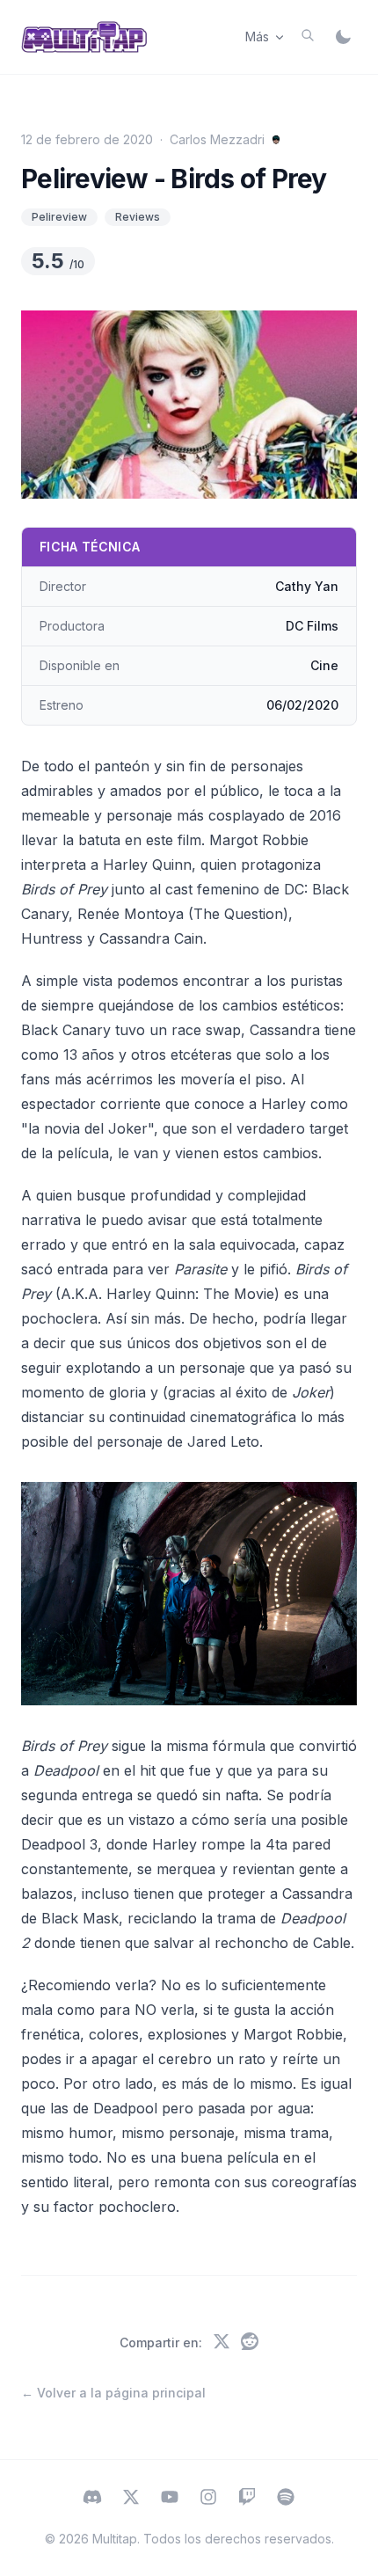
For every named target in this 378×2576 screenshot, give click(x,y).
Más (257, 36)
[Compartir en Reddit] (250, 2343)
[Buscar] (308, 35)
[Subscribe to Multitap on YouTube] (170, 2499)
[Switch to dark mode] (343, 37)
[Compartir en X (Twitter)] (222, 2343)
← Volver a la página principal (113, 2393)
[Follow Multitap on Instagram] (208, 2499)
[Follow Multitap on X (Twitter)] (131, 2499)
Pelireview (59, 217)
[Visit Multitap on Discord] (92, 2499)
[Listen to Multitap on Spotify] (286, 2499)
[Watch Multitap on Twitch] (247, 2499)
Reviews (138, 217)
